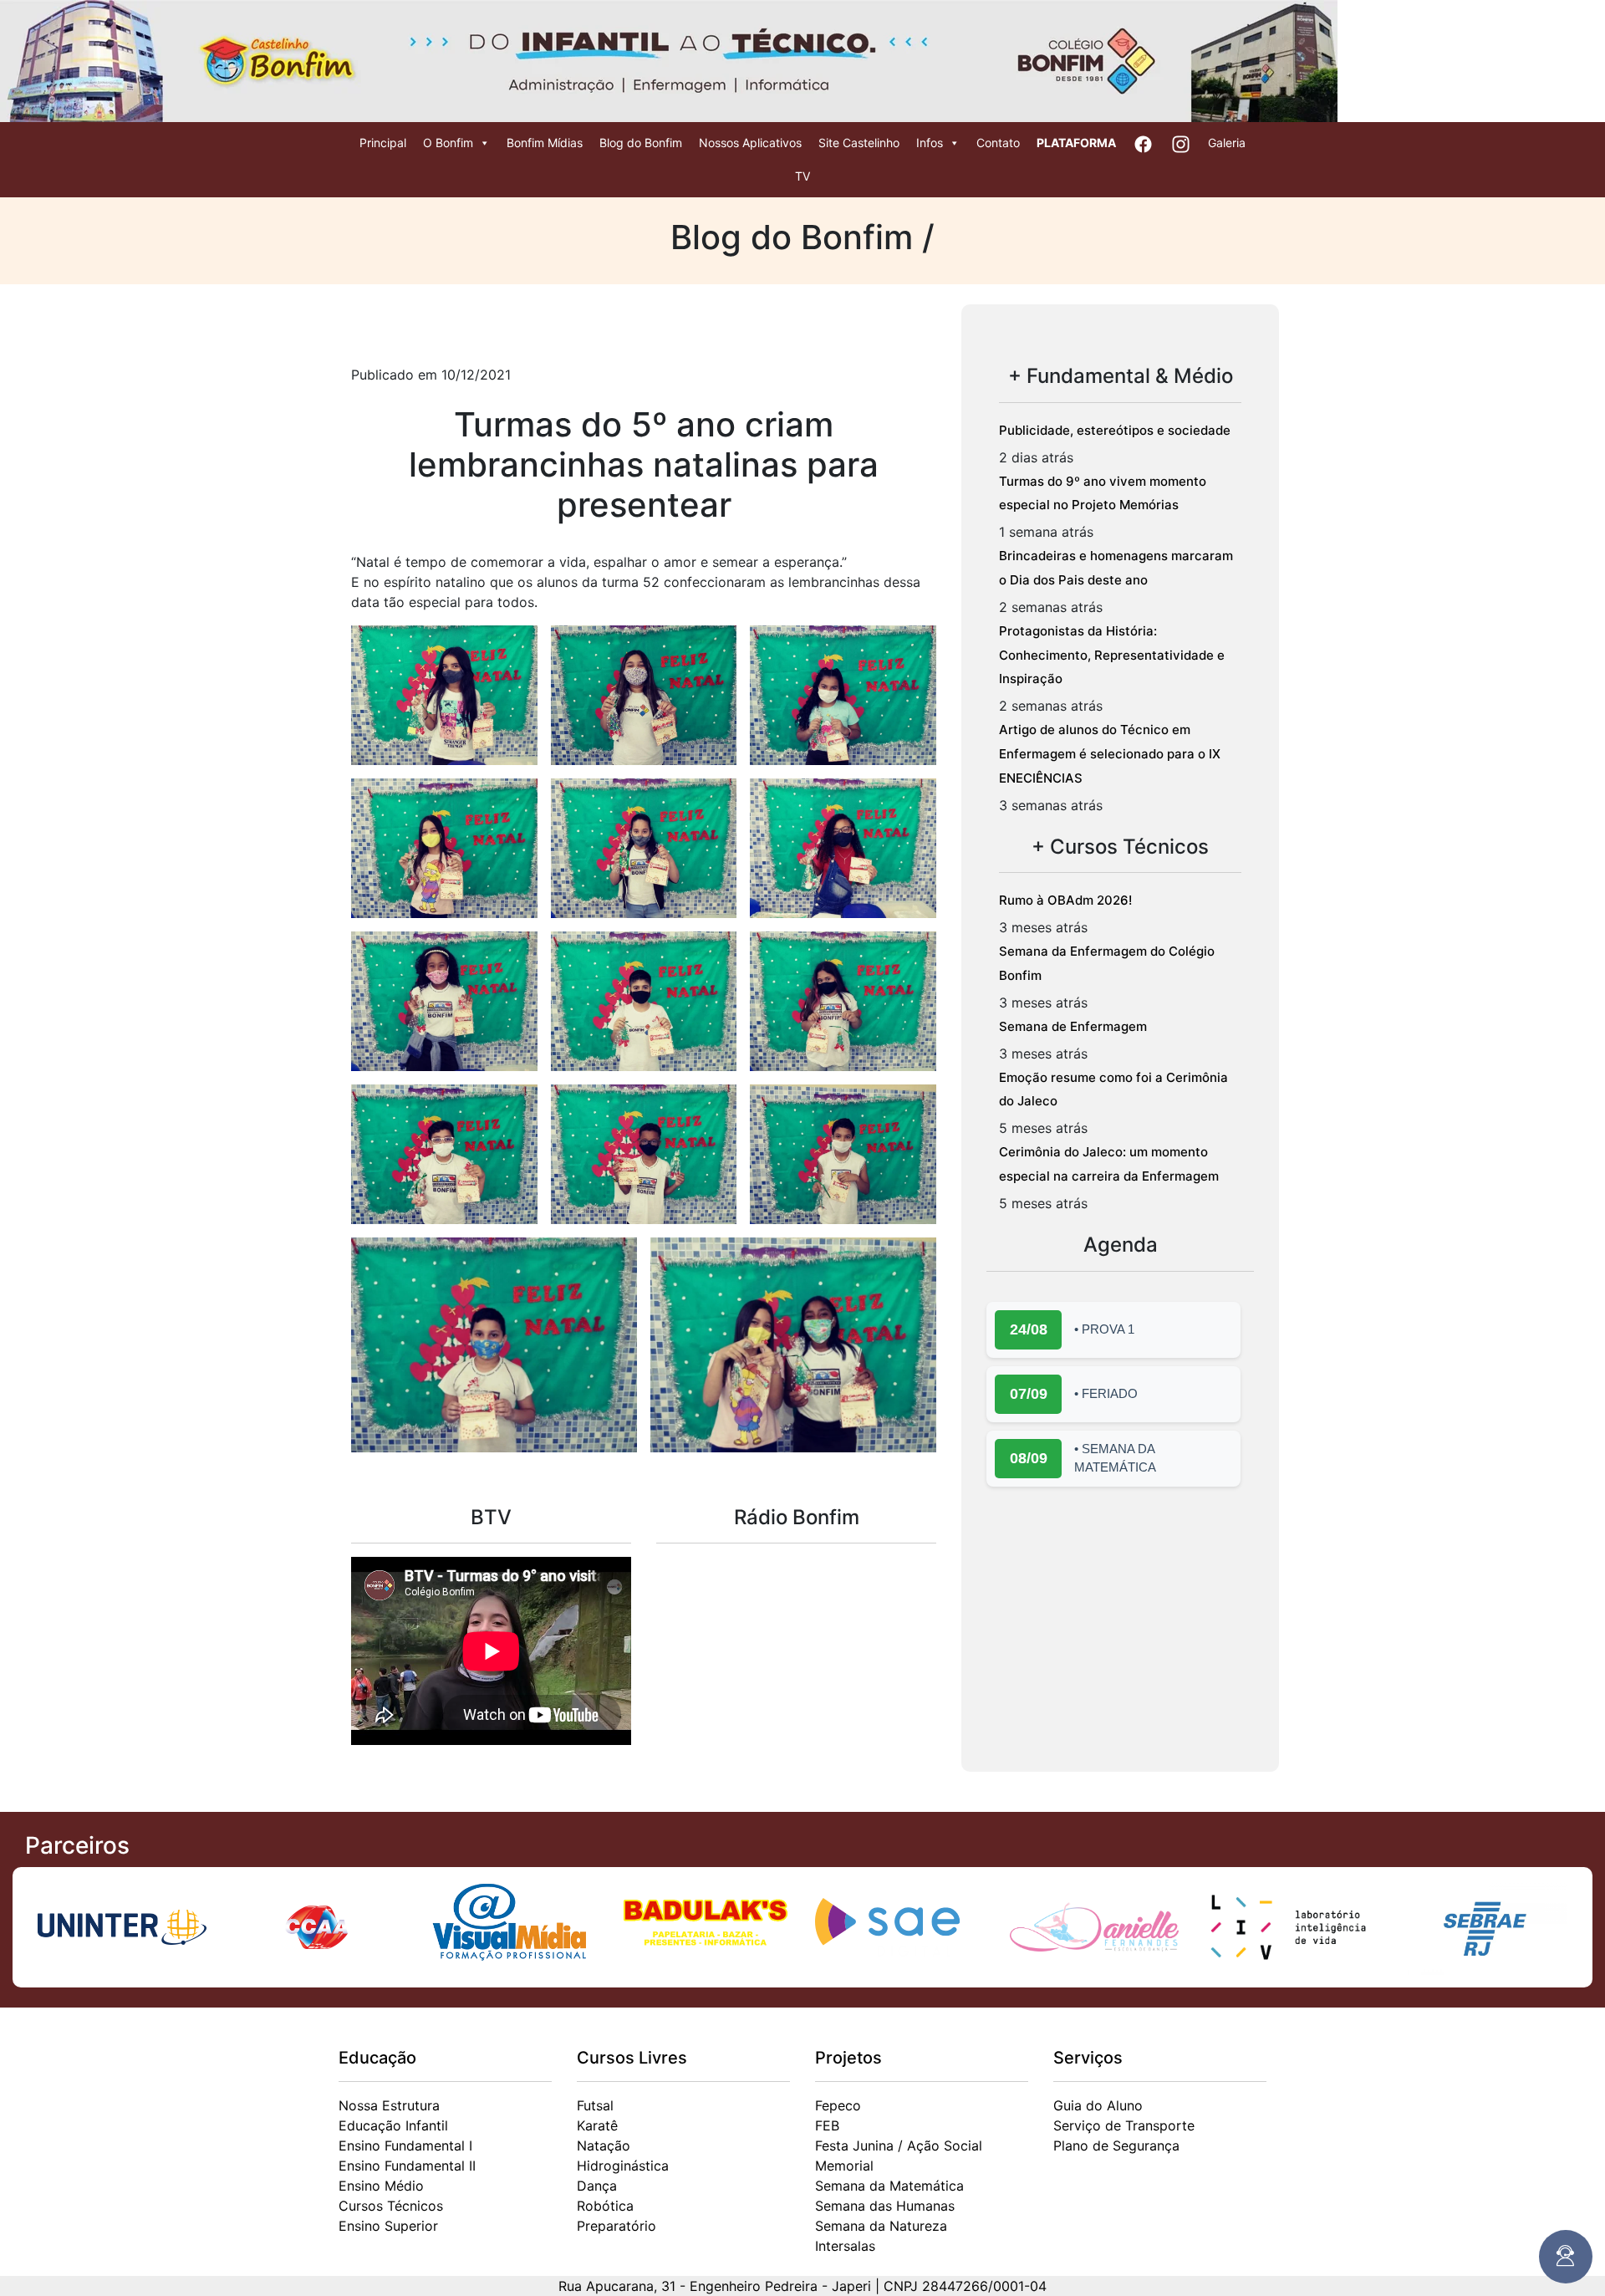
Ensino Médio (381, 2186)
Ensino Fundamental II (407, 2166)
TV (802, 176)
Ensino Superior (388, 2226)
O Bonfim (448, 143)
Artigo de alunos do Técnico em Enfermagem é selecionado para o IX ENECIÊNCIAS (1110, 754)
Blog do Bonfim (641, 143)
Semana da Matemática (889, 2186)
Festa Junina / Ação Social (899, 2145)
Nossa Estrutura (389, 2105)
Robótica (605, 2206)
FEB (827, 2125)
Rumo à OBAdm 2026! (1065, 900)
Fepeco (838, 2105)
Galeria (1227, 143)
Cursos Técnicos (391, 2206)
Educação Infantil (393, 2125)
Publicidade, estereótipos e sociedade (1115, 430)
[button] (444, 695)
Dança (597, 2186)
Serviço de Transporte (1124, 2125)
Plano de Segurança (1116, 2145)
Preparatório (617, 2226)
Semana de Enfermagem (1073, 1026)
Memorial (844, 2166)
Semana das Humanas (885, 2206)
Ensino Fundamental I (405, 2145)
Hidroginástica (623, 2166)
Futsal (595, 2105)
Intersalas (845, 2246)
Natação (604, 2145)
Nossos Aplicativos (750, 143)
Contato (998, 143)
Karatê (597, 2125)
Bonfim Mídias (545, 143)
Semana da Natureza (881, 2226)
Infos (930, 143)
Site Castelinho (859, 143)
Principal (383, 143)
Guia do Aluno (1098, 2105)
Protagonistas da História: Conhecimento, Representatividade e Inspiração (1112, 655)
